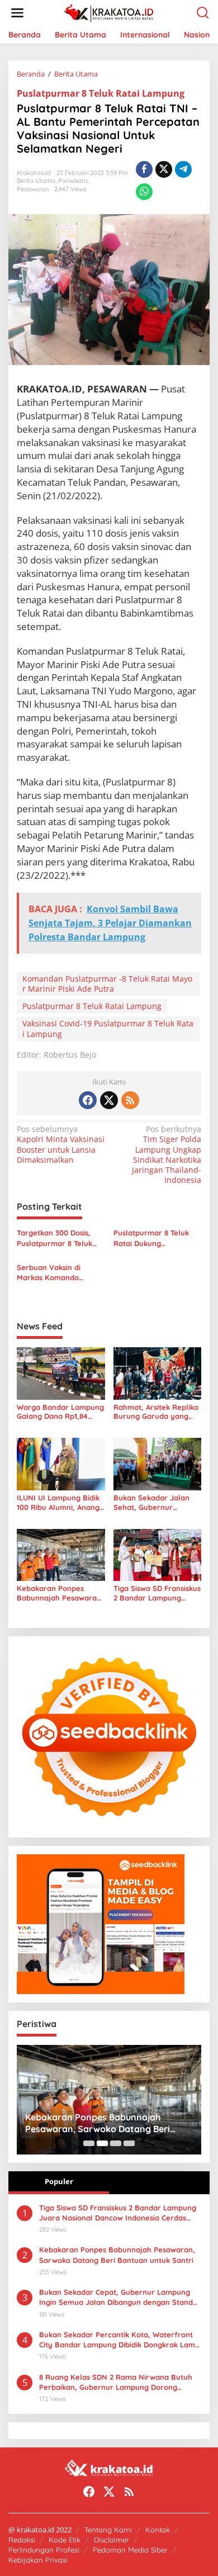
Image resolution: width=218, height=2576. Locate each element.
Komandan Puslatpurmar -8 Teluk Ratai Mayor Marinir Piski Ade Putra (107, 984)
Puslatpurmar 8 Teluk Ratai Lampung (101, 93)
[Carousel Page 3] (116, 2143)
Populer (59, 2181)
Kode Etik (65, 2540)
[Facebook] (88, 1100)
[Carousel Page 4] (129, 2143)
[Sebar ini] (144, 169)
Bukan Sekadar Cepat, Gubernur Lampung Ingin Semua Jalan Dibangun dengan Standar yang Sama (120, 2297)
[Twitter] (109, 1100)
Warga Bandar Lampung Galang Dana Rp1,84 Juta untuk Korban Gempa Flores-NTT (60, 1412)
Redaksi (22, 2540)
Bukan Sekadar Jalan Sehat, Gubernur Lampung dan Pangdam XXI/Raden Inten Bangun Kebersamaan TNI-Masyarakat (156, 1503)
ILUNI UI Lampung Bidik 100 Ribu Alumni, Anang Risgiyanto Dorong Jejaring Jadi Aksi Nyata (60, 1503)
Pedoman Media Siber (130, 2550)
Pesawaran (33, 189)
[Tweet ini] (164, 169)
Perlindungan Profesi (44, 2550)
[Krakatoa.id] (112, 12)
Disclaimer (112, 2540)
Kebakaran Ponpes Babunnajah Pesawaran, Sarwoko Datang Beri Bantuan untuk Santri (60, 1593)
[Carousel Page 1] (89, 2143)
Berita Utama (36, 181)
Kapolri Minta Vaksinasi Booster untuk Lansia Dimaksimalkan (61, 1145)
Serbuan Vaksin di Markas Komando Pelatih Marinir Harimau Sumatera (59, 1273)
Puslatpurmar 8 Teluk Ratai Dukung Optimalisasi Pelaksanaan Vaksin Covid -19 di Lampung (151, 1238)
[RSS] (130, 1100)
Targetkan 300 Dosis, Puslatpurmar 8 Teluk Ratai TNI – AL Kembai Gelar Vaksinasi (56, 1238)
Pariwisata (73, 181)
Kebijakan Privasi (38, 2560)
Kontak (158, 2530)
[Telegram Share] (183, 169)
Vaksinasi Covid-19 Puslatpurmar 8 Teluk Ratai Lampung (108, 1028)
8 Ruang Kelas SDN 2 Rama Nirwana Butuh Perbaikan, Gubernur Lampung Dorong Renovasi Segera (116, 2382)
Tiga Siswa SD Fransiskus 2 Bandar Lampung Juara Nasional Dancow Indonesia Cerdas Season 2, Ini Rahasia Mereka (157, 1593)
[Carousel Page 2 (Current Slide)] (102, 2143)
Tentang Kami (108, 2530)
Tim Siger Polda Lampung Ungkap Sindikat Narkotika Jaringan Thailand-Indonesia (167, 1155)
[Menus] (17, 13)
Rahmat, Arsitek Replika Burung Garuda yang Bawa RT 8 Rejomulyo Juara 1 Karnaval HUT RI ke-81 (157, 1412)
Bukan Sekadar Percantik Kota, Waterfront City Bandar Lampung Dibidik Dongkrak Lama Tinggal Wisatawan (119, 2340)
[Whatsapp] (144, 192)
